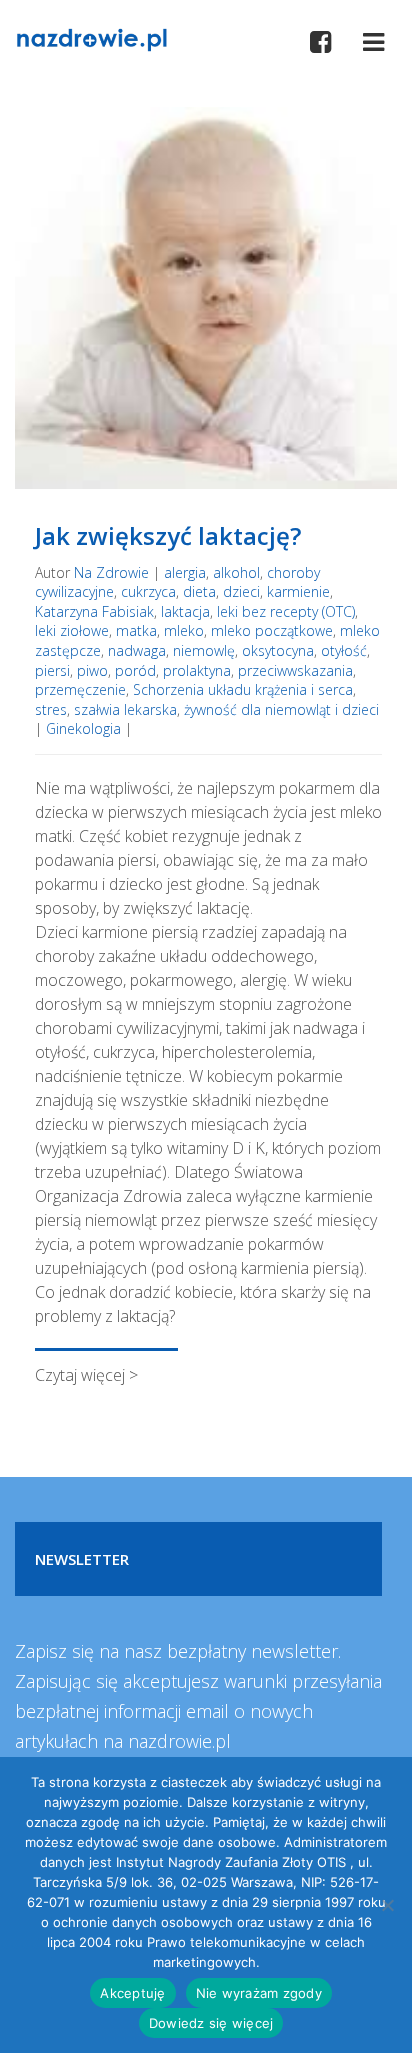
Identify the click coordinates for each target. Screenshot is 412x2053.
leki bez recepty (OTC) (286, 611)
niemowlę (204, 650)
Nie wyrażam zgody (259, 1993)
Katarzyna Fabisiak (94, 611)
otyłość (344, 650)
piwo (92, 670)
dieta (199, 591)
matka (136, 630)
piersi (52, 670)
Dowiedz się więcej (211, 2023)
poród (135, 670)
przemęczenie (80, 689)
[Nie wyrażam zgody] (387, 1905)
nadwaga (137, 650)
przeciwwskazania (295, 670)
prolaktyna (197, 670)
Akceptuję (132, 1993)
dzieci (241, 591)
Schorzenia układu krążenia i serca (243, 689)
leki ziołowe (72, 630)
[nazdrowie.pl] (91, 38)
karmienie (298, 591)
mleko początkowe (272, 630)
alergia (185, 572)
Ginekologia (83, 728)
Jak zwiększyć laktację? (168, 535)
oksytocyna (278, 650)
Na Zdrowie (111, 572)
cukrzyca (148, 591)
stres (51, 709)
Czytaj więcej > (86, 1375)
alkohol (236, 572)
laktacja (185, 611)
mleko (184, 630)
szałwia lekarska (125, 709)
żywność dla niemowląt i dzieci (281, 709)
